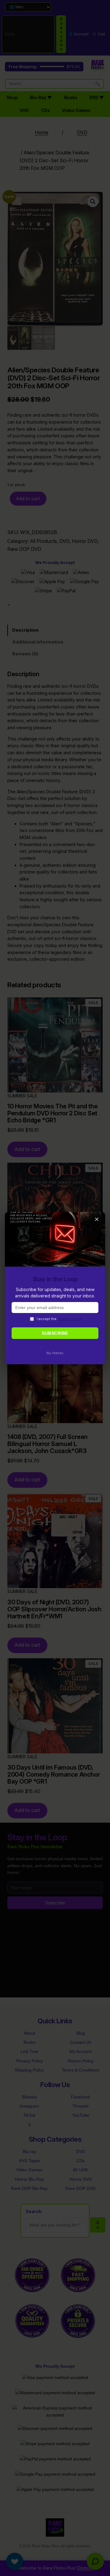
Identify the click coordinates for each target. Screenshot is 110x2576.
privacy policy (70, 1319)
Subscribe (55, 1333)
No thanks (55, 1353)
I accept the (59, 1319)
